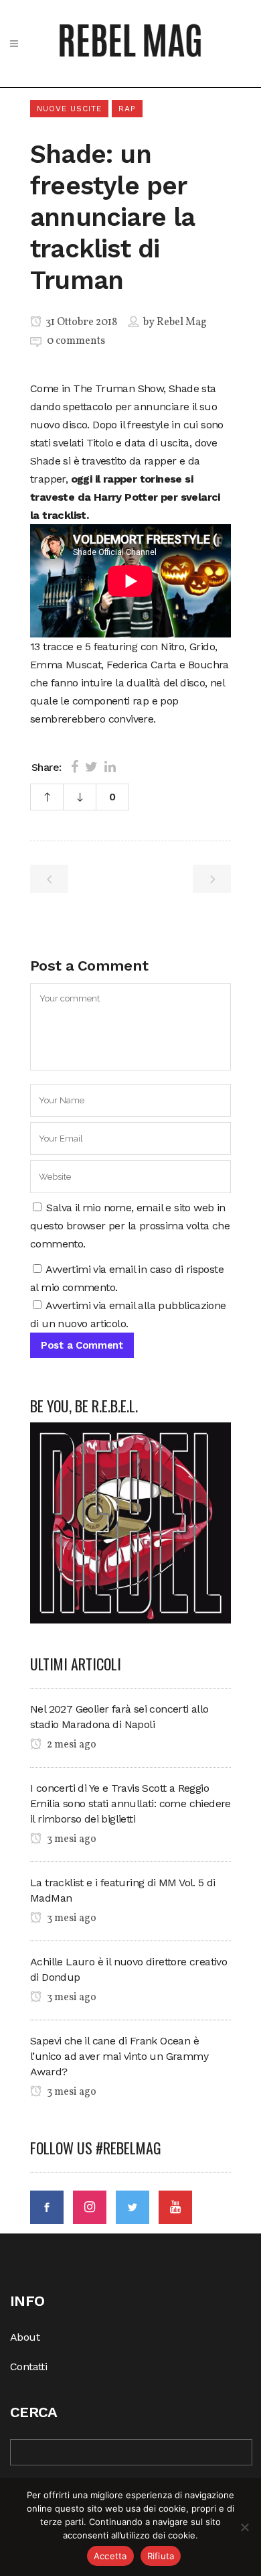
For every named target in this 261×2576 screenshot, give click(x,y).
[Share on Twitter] (91, 767)
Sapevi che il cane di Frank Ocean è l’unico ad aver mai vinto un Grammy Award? (119, 2056)
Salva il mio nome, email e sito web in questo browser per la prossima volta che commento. (130, 1226)
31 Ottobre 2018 (80, 322)
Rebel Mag (182, 322)
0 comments (76, 341)
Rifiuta (161, 2556)
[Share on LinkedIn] (110, 767)
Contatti (28, 2367)
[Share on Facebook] (75, 767)
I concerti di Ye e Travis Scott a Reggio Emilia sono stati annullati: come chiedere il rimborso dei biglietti (130, 1803)
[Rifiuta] (244, 2527)
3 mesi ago (71, 1839)
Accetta (110, 2556)
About (25, 2337)
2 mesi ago (71, 1745)
